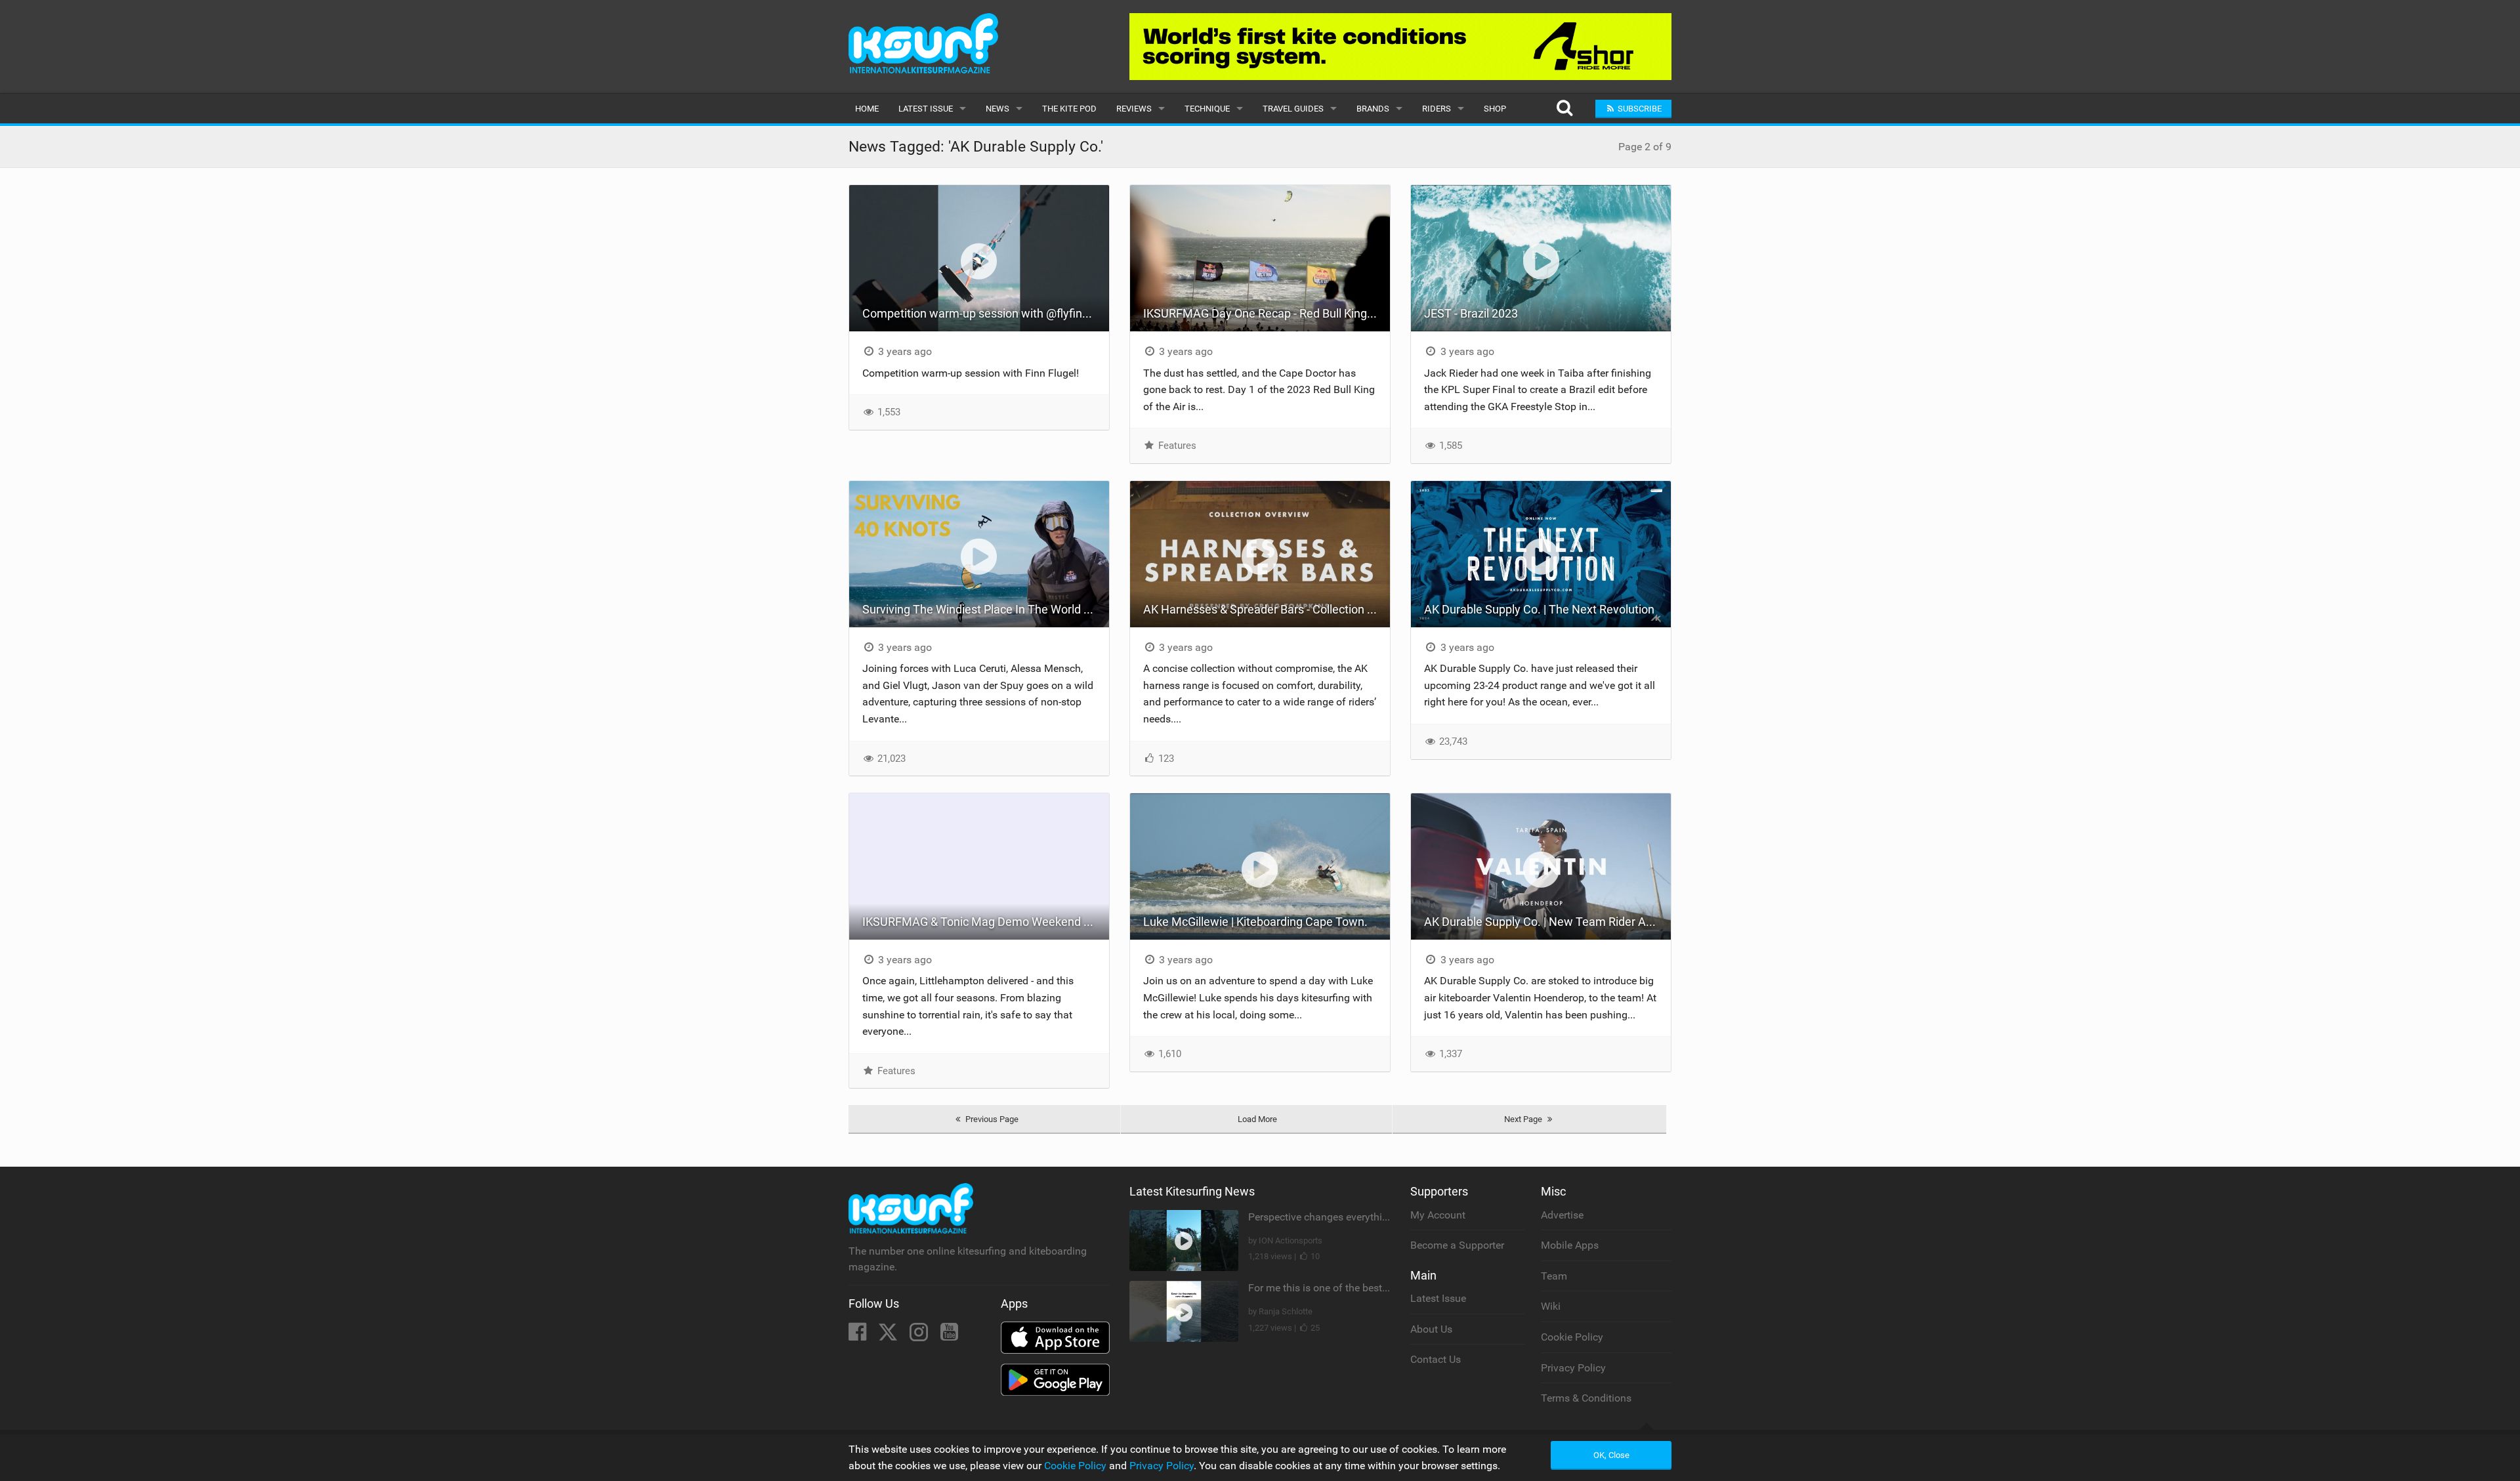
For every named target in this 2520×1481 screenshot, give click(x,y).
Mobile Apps (1570, 1245)
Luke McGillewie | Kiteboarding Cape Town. (1255, 922)
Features (1176, 446)
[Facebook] (859, 1336)
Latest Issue (926, 109)
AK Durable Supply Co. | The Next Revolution (1539, 609)
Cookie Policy (1572, 1337)
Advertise (1562, 1215)
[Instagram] (920, 1336)
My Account (1438, 1215)
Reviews (1134, 109)
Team (1554, 1276)
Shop (1495, 109)
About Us (1431, 1329)
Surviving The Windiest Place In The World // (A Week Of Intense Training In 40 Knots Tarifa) (986, 609)
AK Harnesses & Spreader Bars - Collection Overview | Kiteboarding (1267, 609)
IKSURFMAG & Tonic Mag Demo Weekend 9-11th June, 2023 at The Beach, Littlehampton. (986, 922)
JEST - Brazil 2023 (1471, 313)
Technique (1207, 109)
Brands (1373, 109)
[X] (889, 1336)
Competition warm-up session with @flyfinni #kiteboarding (986, 313)
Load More (1257, 1119)
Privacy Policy (1573, 1368)
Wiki (1551, 1306)
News (997, 109)
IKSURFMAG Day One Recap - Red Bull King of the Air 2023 (1267, 313)
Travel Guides (1293, 109)
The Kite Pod (1069, 109)
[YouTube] (949, 1336)
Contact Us (1436, 1359)
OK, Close (1611, 1455)
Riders (1437, 109)
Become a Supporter (1457, 1245)
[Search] (1564, 109)
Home (867, 109)
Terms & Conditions (1586, 1398)
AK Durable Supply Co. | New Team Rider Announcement (1547, 922)
